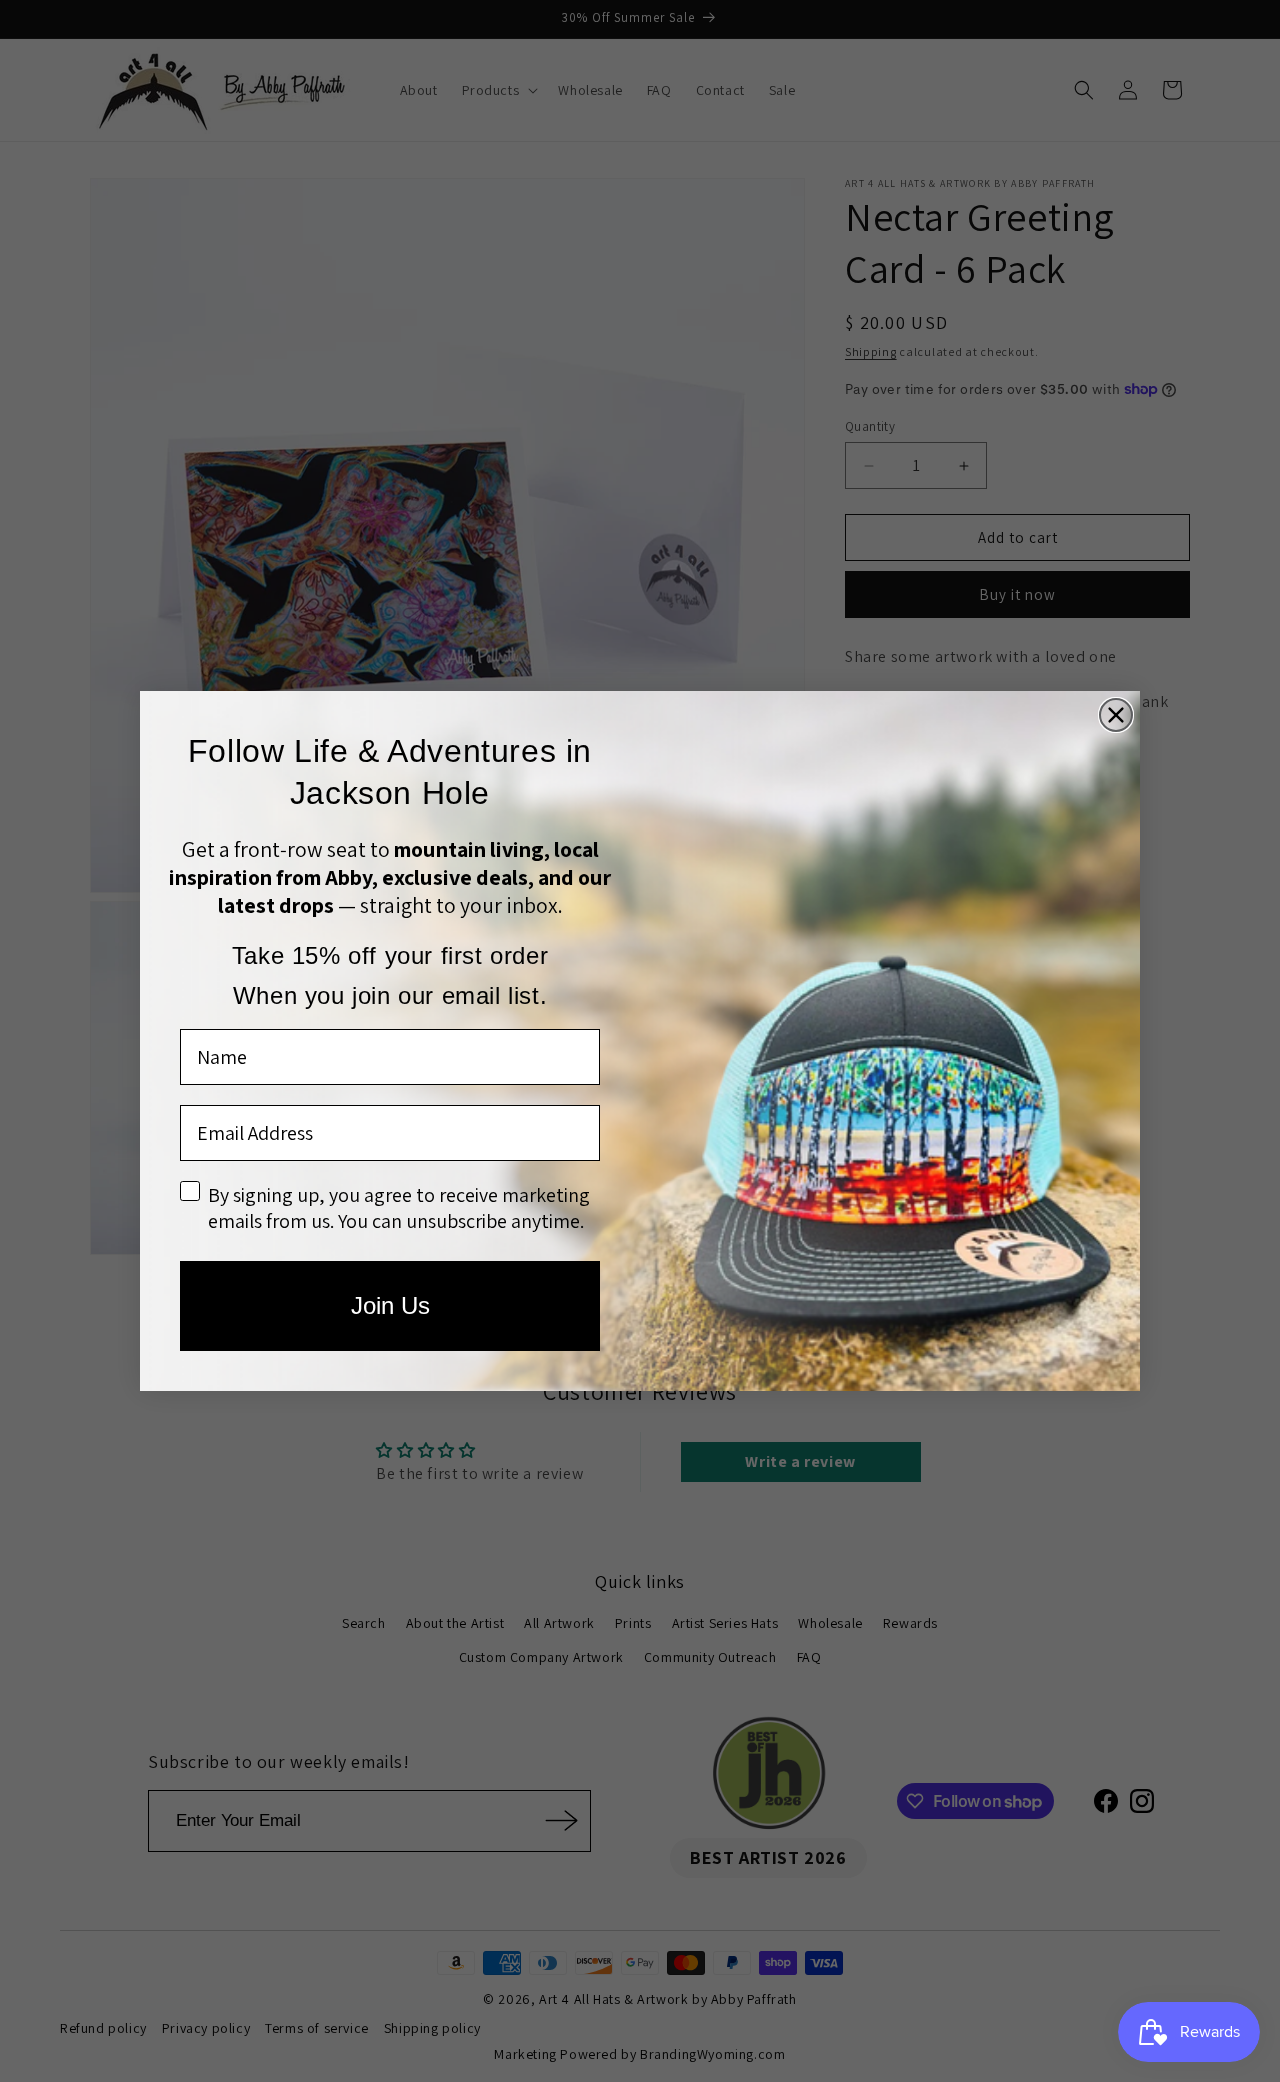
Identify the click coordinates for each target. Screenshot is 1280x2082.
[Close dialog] (1116, 715)
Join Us (390, 1305)
